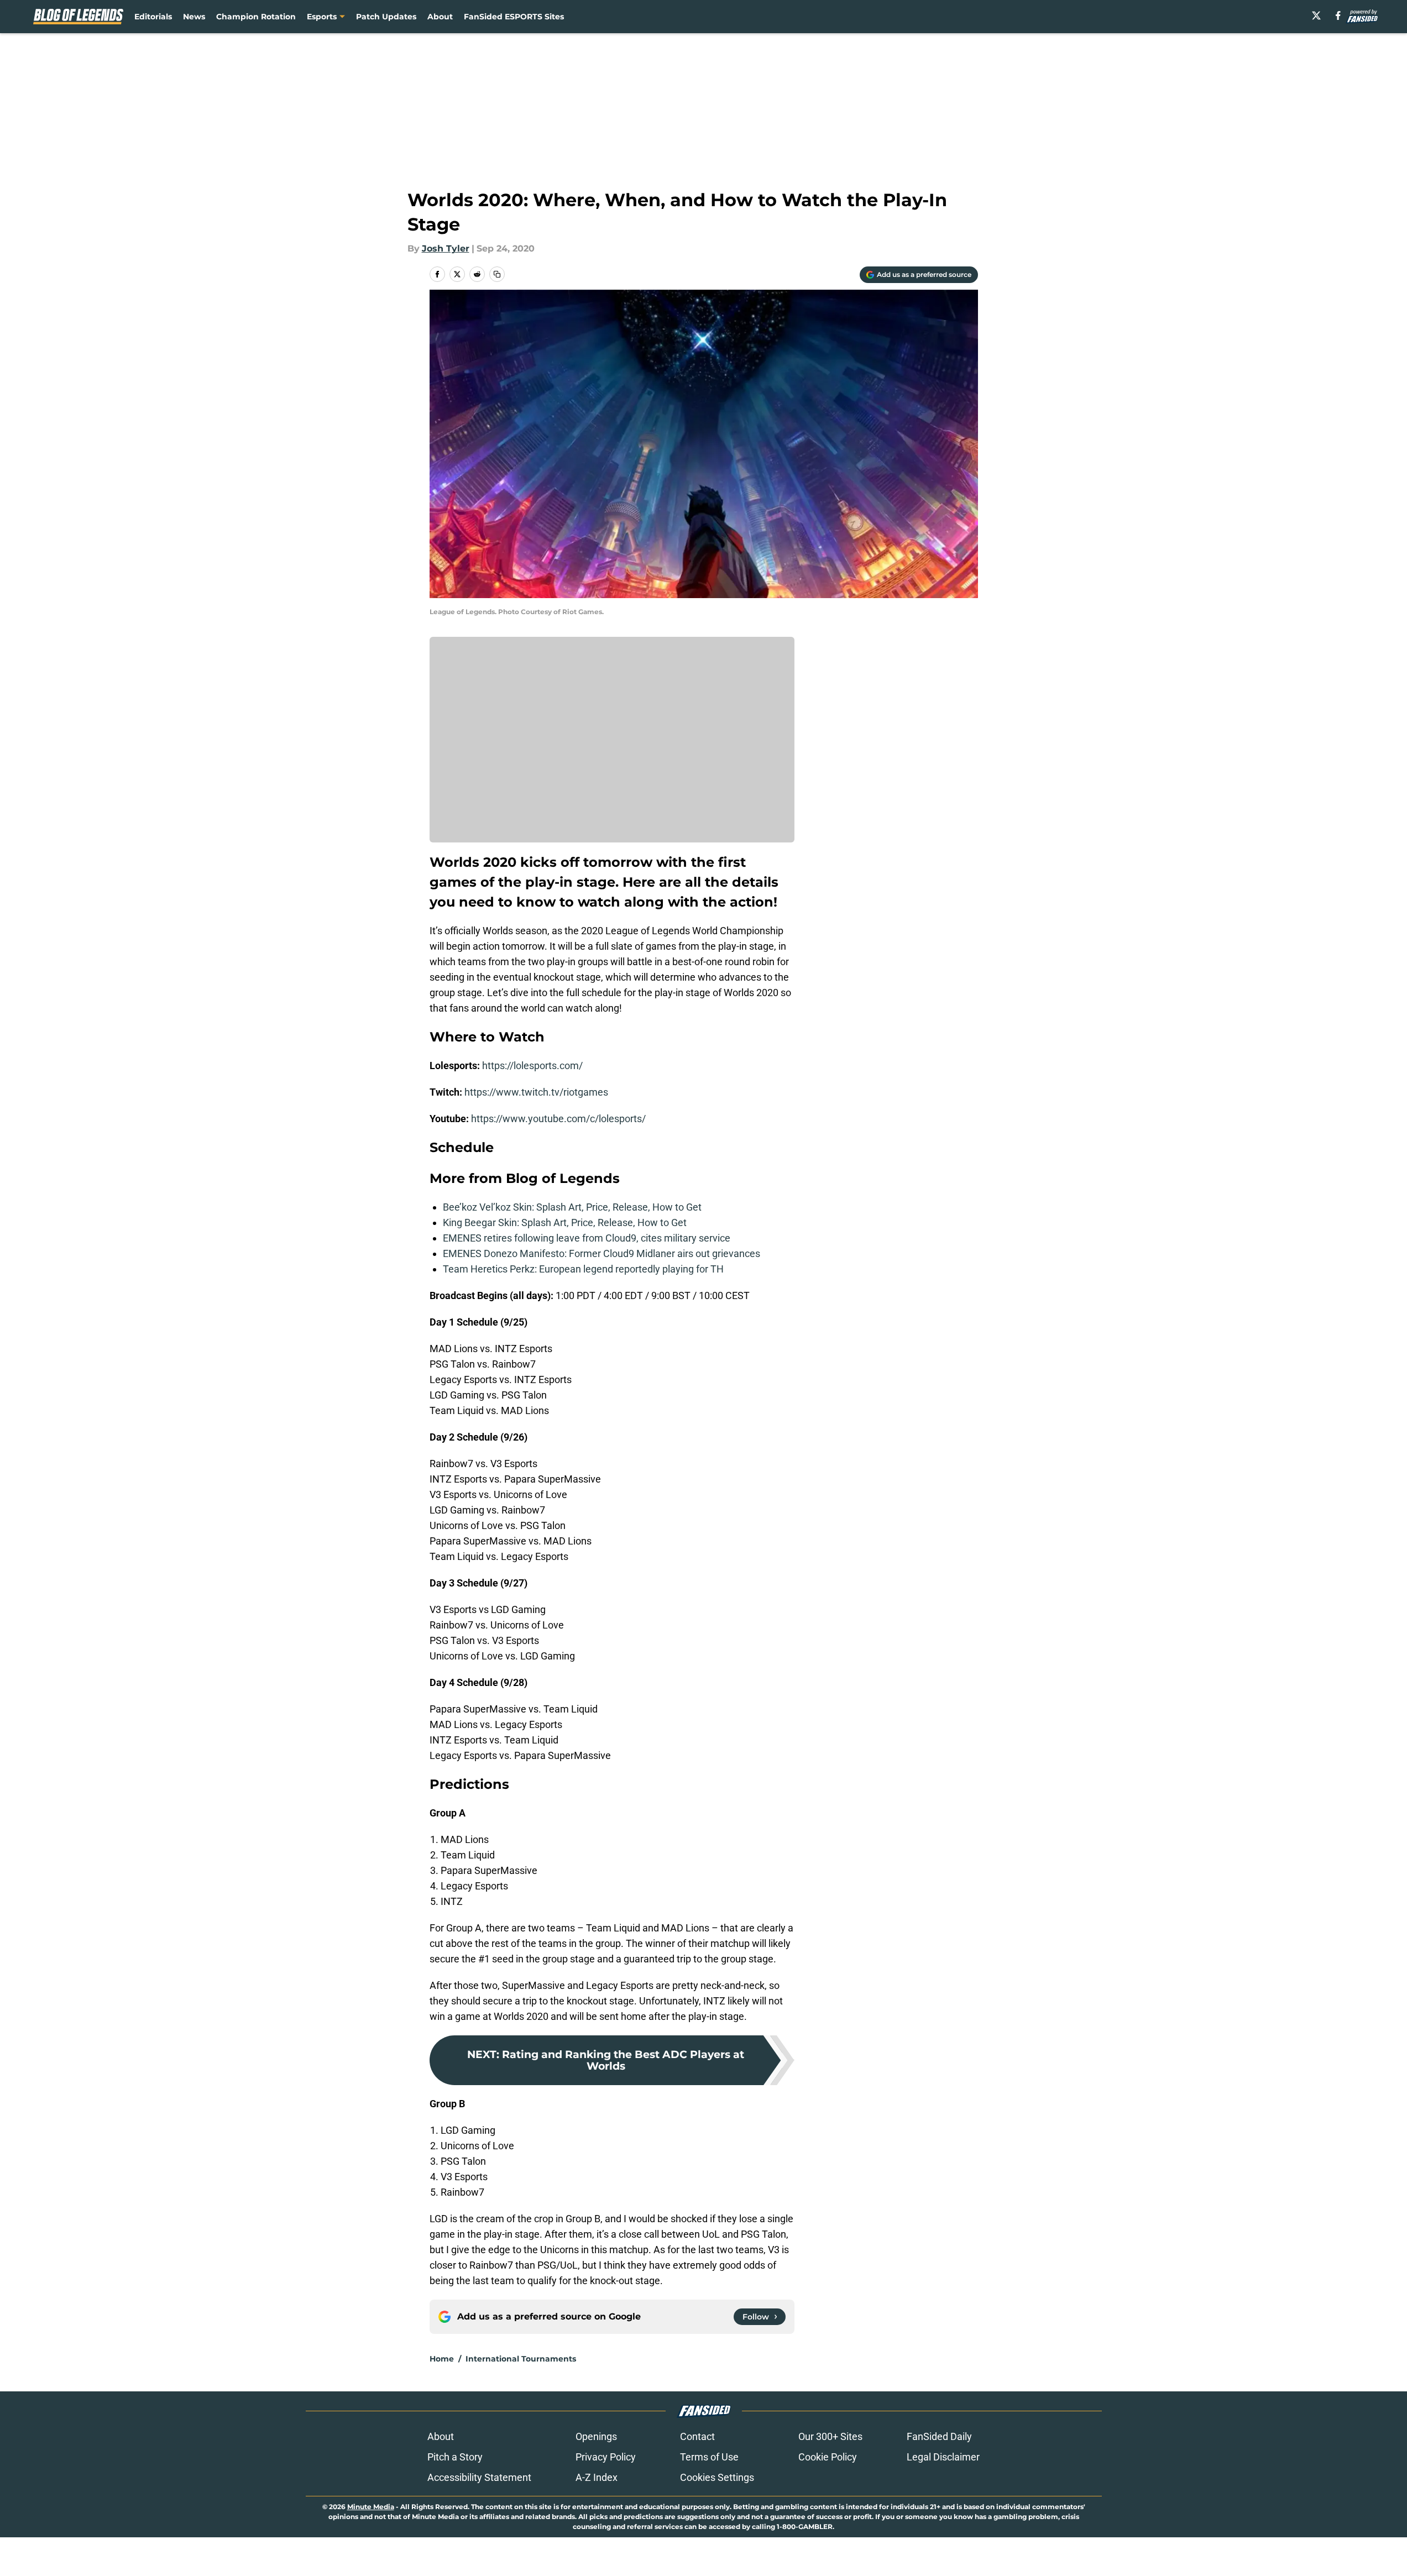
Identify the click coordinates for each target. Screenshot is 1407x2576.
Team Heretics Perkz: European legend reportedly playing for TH (583, 1269)
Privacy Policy (606, 2457)
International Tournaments (521, 2359)
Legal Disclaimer (943, 2457)
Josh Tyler (446, 248)
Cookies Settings (717, 2477)
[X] (1316, 15)
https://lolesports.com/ (532, 1066)
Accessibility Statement (479, 2477)
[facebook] (1338, 15)
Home (442, 2359)
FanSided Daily (939, 2436)
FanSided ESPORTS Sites (514, 17)
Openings (596, 2436)
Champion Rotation (256, 17)
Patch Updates (386, 17)
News (194, 17)
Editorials (153, 17)
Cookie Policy (828, 2457)
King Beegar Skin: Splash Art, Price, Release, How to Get (565, 1222)
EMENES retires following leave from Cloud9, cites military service (587, 1238)
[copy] (497, 274)
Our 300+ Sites (830, 2436)
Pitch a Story (455, 2457)
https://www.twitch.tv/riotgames (536, 1092)
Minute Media (371, 2507)
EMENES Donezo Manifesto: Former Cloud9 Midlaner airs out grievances (601, 1253)
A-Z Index (597, 2477)
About (440, 17)
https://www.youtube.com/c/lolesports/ (558, 1119)
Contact (697, 2436)
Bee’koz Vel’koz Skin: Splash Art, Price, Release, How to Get (572, 1207)
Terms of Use (709, 2457)
